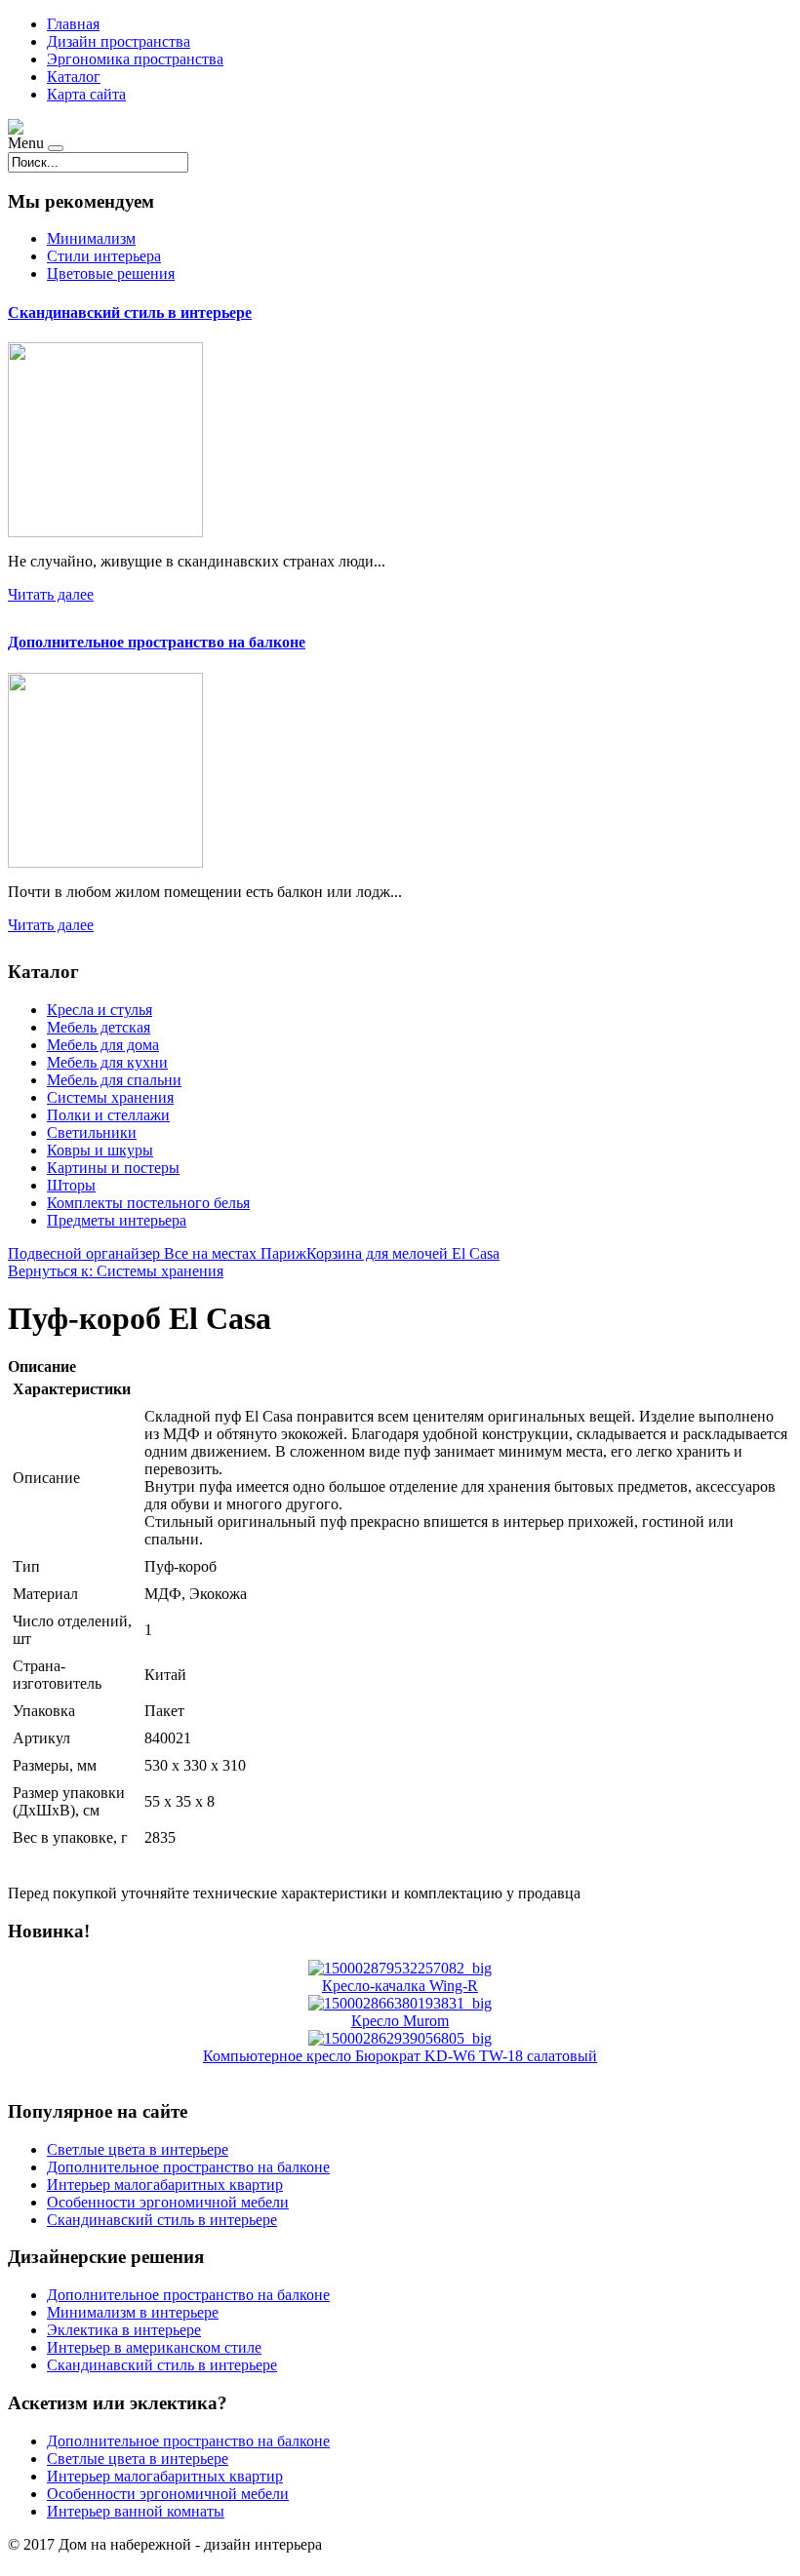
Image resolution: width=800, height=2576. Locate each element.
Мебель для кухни (107, 1062)
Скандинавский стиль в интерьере (130, 312)
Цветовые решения (111, 273)
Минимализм (91, 238)
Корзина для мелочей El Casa (403, 1253)
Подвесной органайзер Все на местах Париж (157, 1253)
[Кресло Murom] (400, 2003)
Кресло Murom (400, 2021)
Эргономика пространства (135, 59)
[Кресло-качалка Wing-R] (400, 1968)
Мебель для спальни (114, 1080)
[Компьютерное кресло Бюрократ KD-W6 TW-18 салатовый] (400, 2038)
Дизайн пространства (119, 41)
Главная (73, 24)
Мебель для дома (103, 1045)
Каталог (74, 77)
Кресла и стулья (100, 1010)
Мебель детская (99, 1027)
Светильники (92, 1132)
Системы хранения (110, 1097)
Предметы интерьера (117, 1220)
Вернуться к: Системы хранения (116, 1271)
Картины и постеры (113, 1168)
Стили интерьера (104, 256)
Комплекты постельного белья (148, 1203)
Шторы (71, 1185)
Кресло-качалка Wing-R (400, 1986)
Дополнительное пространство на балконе (157, 642)
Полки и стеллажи (108, 1115)
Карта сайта (86, 94)
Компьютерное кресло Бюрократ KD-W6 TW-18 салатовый (400, 2056)
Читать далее (51, 594)
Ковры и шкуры (100, 1150)
